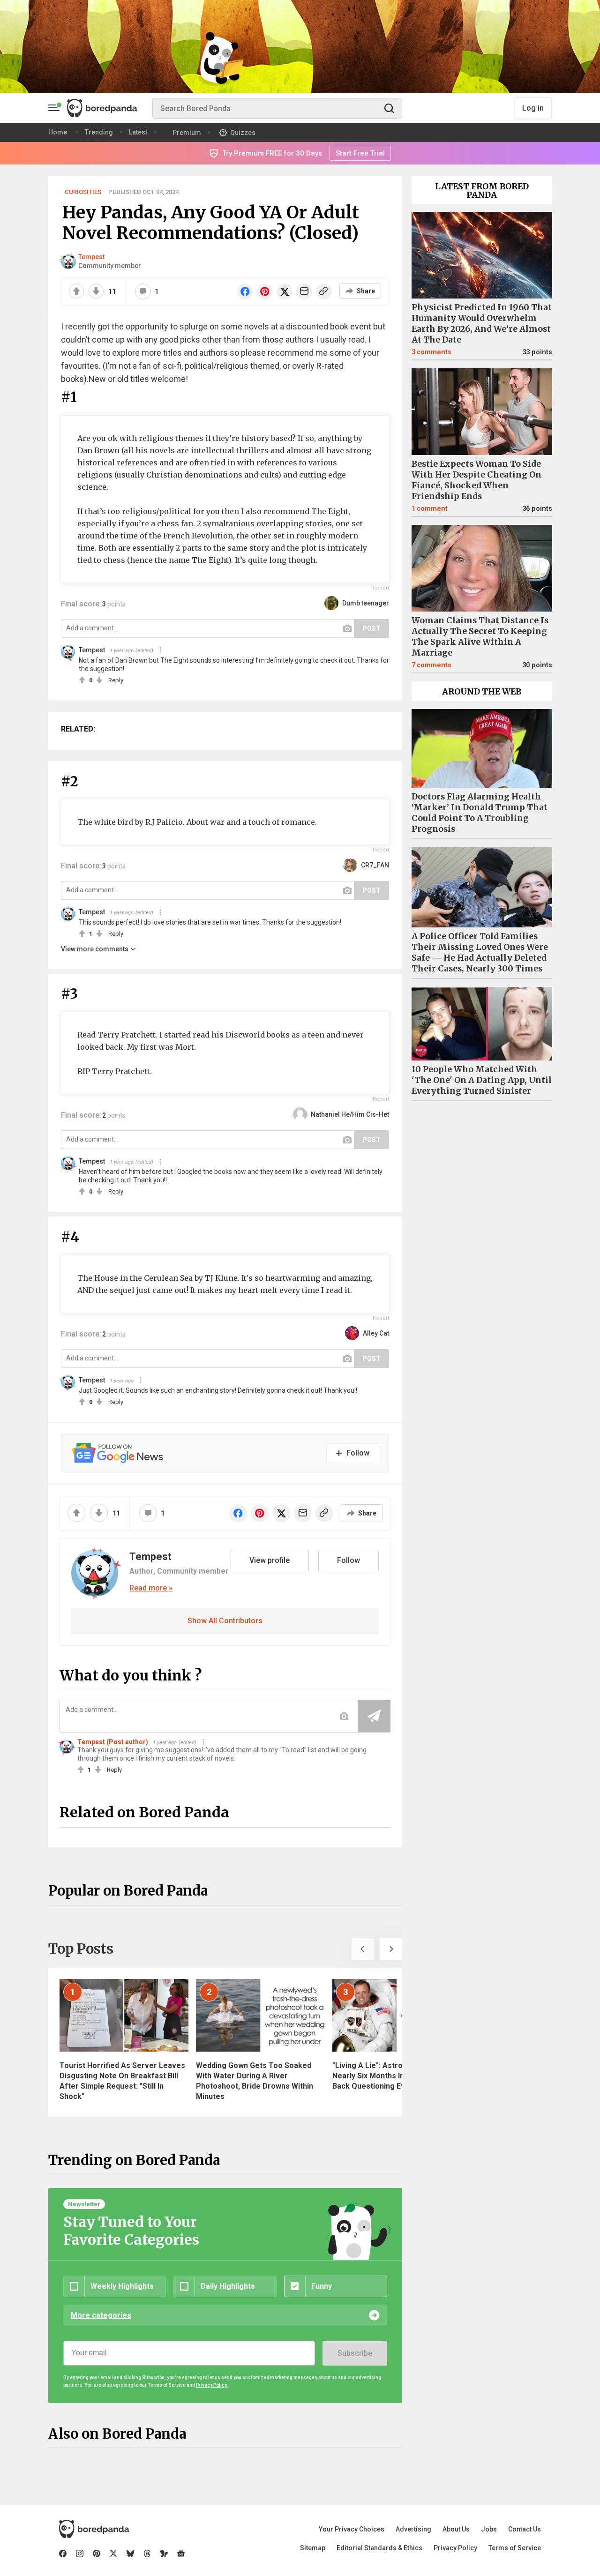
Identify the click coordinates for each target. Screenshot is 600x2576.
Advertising (413, 2529)
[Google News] (181, 2554)
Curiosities (83, 192)
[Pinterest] (97, 2554)
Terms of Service (515, 2548)
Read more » (151, 1588)
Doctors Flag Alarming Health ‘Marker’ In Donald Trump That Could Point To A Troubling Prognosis (480, 813)
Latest (138, 132)
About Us (456, 2529)
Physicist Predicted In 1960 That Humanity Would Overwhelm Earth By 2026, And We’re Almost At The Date (482, 324)
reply (116, 680)
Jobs (489, 2529)
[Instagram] (80, 2554)
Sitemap (313, 2548)
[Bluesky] (130, 2554)
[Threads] (147, 2554)
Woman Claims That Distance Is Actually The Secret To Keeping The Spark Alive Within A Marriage (480, 637)
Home (58, 132)
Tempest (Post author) (113, 1742)
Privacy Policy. (212, 2385)
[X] (113, 2554)
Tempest (91, 257)
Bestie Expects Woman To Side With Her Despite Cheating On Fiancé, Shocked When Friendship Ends (476, 480)
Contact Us (525, 2529)
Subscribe (355, 2353)
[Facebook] (63, 2554)
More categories (101, 2315)
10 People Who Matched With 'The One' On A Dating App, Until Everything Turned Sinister (482, 1080)
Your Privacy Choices (352, 2529)
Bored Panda (94, 2529)
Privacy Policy (455, 2548)
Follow (349, 1560)
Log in (533, 108)
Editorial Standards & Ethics (379, 2548)
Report (381, 588)
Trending (99, 132)
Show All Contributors (225, 1621)
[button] (363, 1949)
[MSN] (164, 2554)
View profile (270, 1560)
